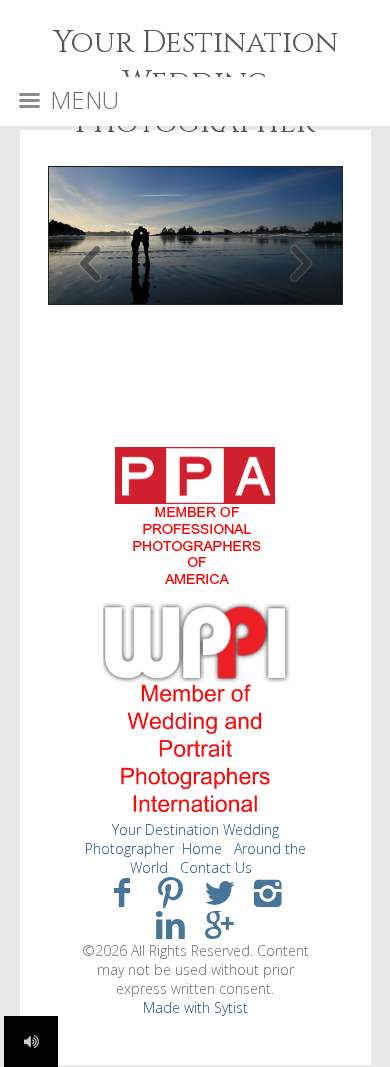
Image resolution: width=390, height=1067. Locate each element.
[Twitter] (219, 891)
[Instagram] (268, 891)
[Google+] (219, 923)
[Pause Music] (31, 1041)
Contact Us (216, 867)
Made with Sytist (195, 1007)
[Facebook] (121, 891)
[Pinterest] (170, 891)
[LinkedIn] (170, 923)
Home (202, 848)
